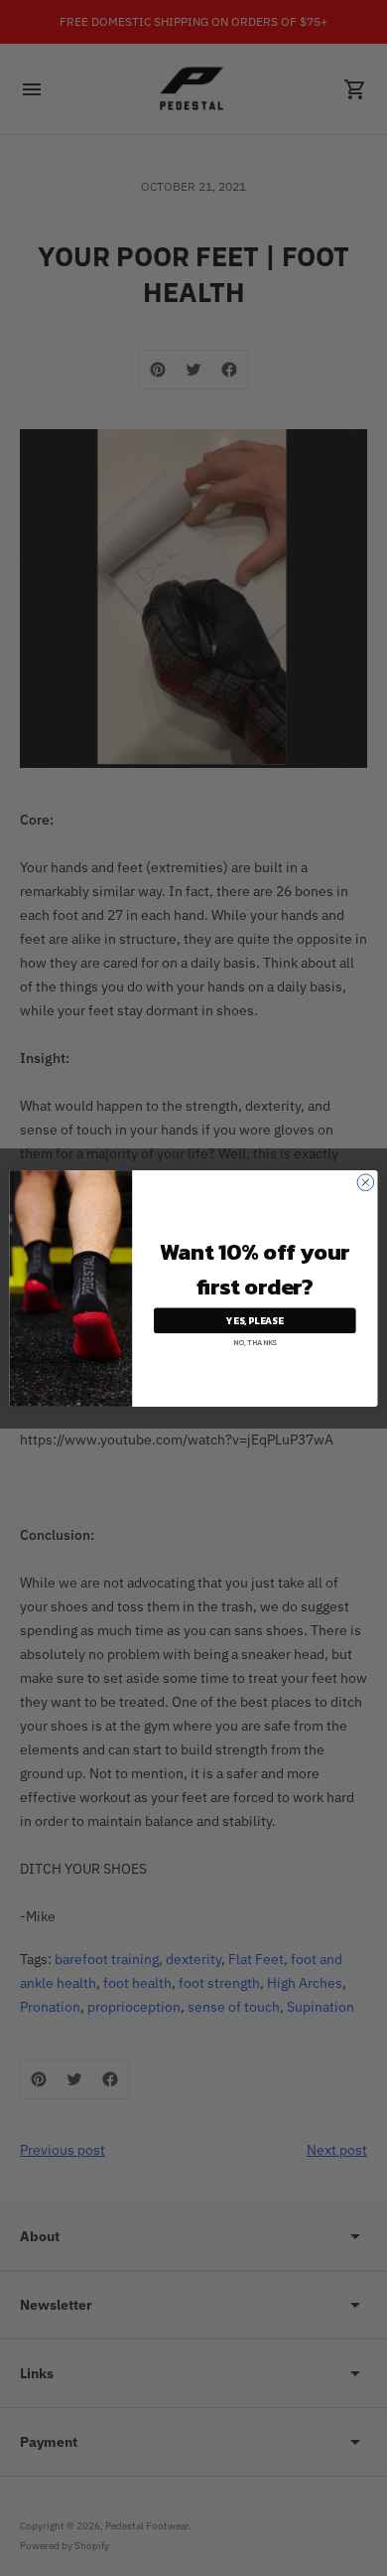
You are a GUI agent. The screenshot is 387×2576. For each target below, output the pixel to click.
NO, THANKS (255, 1342)
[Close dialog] (366, 1182)
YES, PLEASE (255, 1320)
